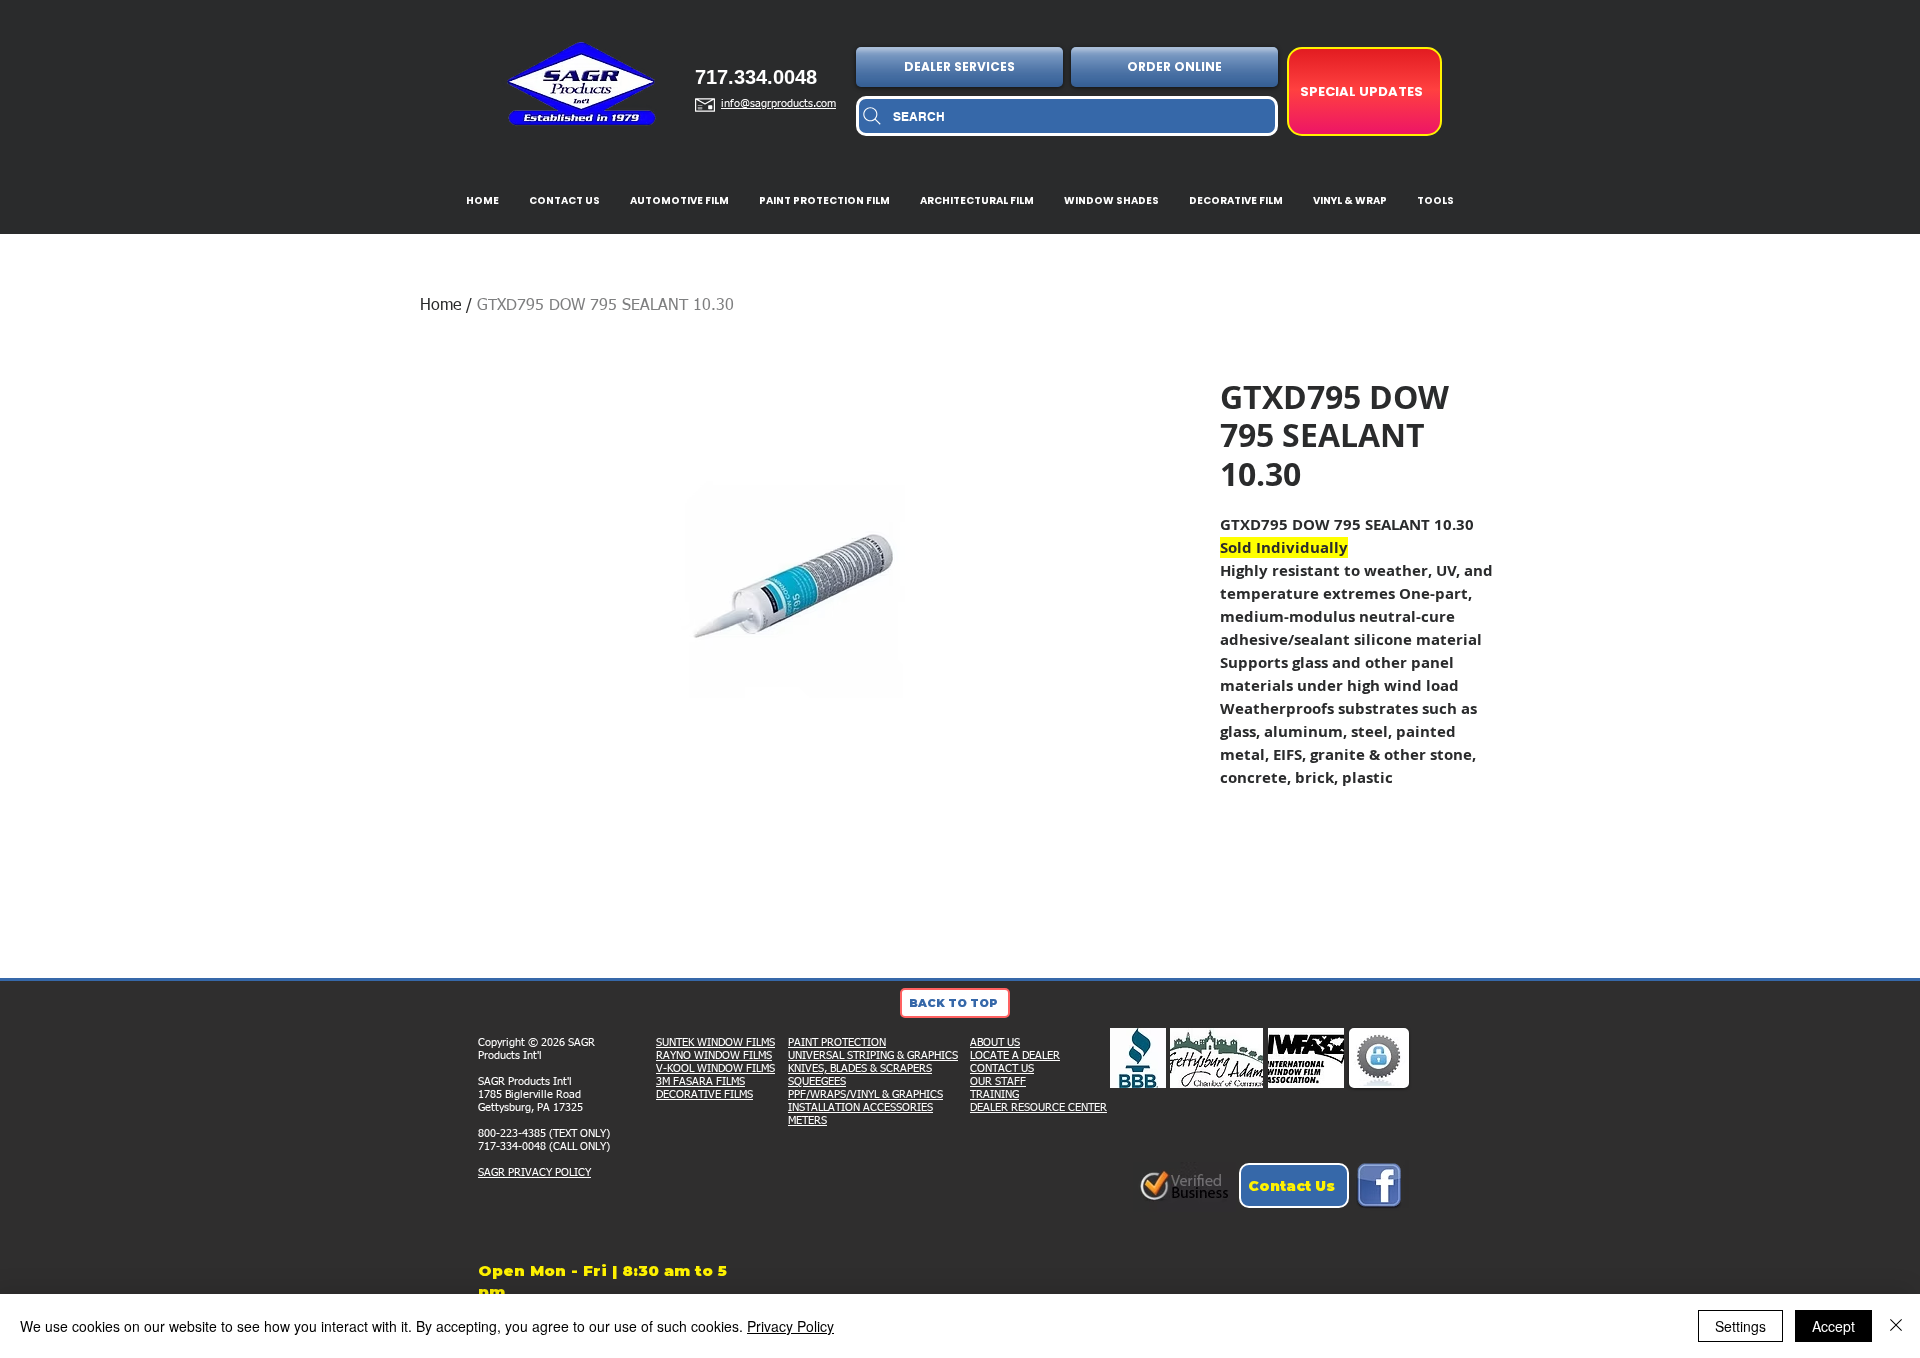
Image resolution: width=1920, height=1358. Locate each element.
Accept (1833, 1326)
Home (440, 306)
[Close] (1896, 1326)
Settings (1740, 1326)
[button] (961, 67)
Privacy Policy (790, 1326)
